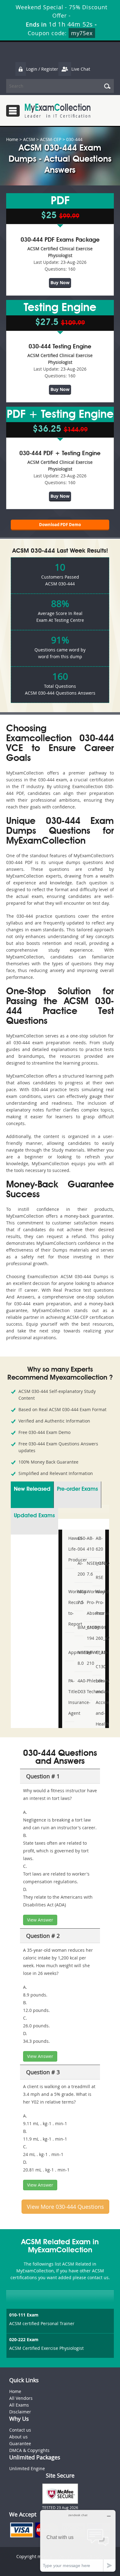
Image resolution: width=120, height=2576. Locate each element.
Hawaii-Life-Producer (70, 1549)
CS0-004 (80, 1544)
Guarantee (20, 2443)
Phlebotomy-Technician (89, 1686)
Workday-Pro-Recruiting (98, 1602)
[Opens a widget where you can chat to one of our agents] (78, 2541)
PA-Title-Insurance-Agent (70, 1697)
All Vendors (21, 2398)
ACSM (29, 139)
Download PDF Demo (60, 525)
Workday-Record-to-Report (70, 1608)
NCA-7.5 (80, 1597)
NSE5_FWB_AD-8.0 (80, 1658)
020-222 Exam (24, 2339)
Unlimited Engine (27, 2468)
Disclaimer (20, 2412)
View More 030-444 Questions (65, 2207)
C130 (98, 1666)
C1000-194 (89, 1633)
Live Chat (81, 69)
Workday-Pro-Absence (89, 1602)
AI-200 (80, 1568)
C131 (98, 1652)
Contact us (20, 2430)
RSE (98, 1577)
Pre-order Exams (77, 1489)
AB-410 (89, 1544)
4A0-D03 (80, 1686)
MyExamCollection (58, 111)
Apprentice (70, 1652)
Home (12, 139)
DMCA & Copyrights (29, 2450)
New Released (32, 1489)
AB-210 (89, 1658)
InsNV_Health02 (98, 1563)
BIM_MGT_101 (80, 1627)
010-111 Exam (24, 2315)
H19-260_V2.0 (98, 1633)
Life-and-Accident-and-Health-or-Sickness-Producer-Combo (98, 1724)
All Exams (19, 2405)
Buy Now (60, 283)
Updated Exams (34, 1516)
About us (18, 2437)
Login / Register (42, 69)
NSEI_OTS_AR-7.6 (89, 1568)
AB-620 (98, 1544)
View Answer (40, 1920)
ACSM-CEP (51, 139)
